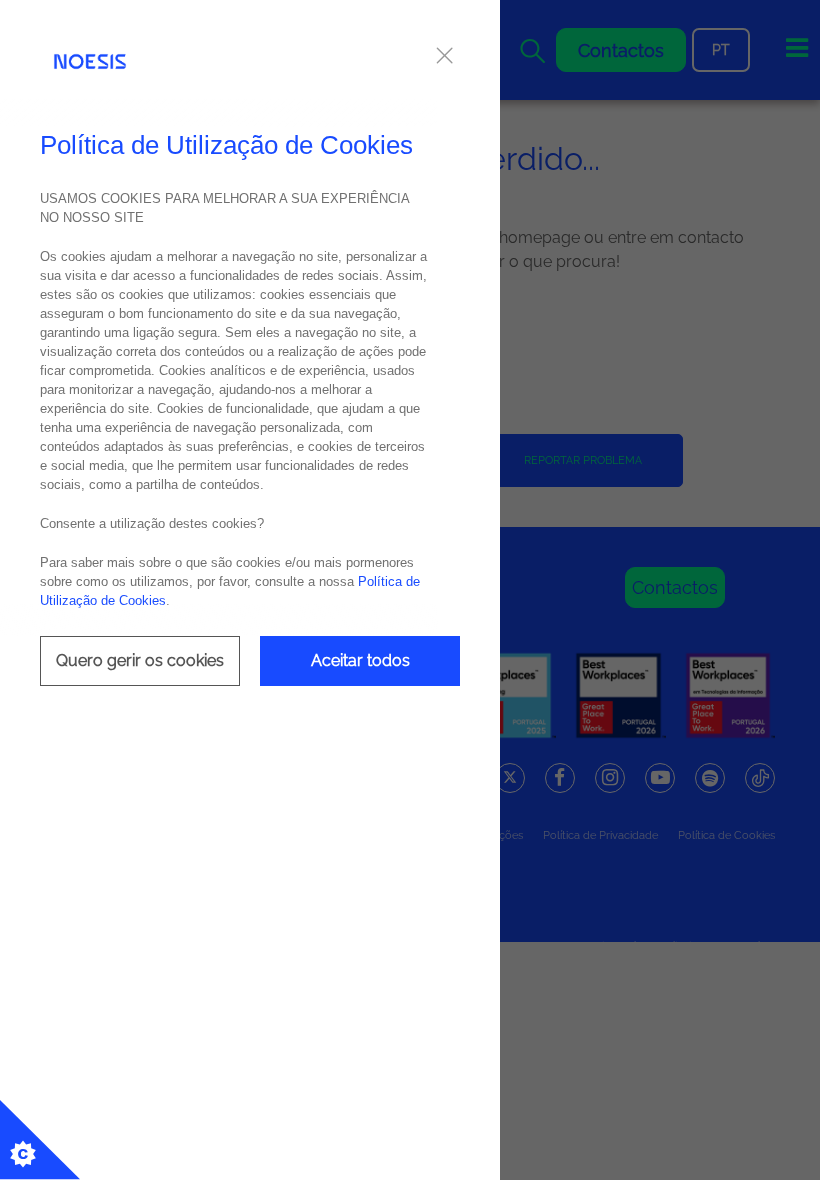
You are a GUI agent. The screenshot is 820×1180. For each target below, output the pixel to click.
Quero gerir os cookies (140, 660)
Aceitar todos (360, 660)
